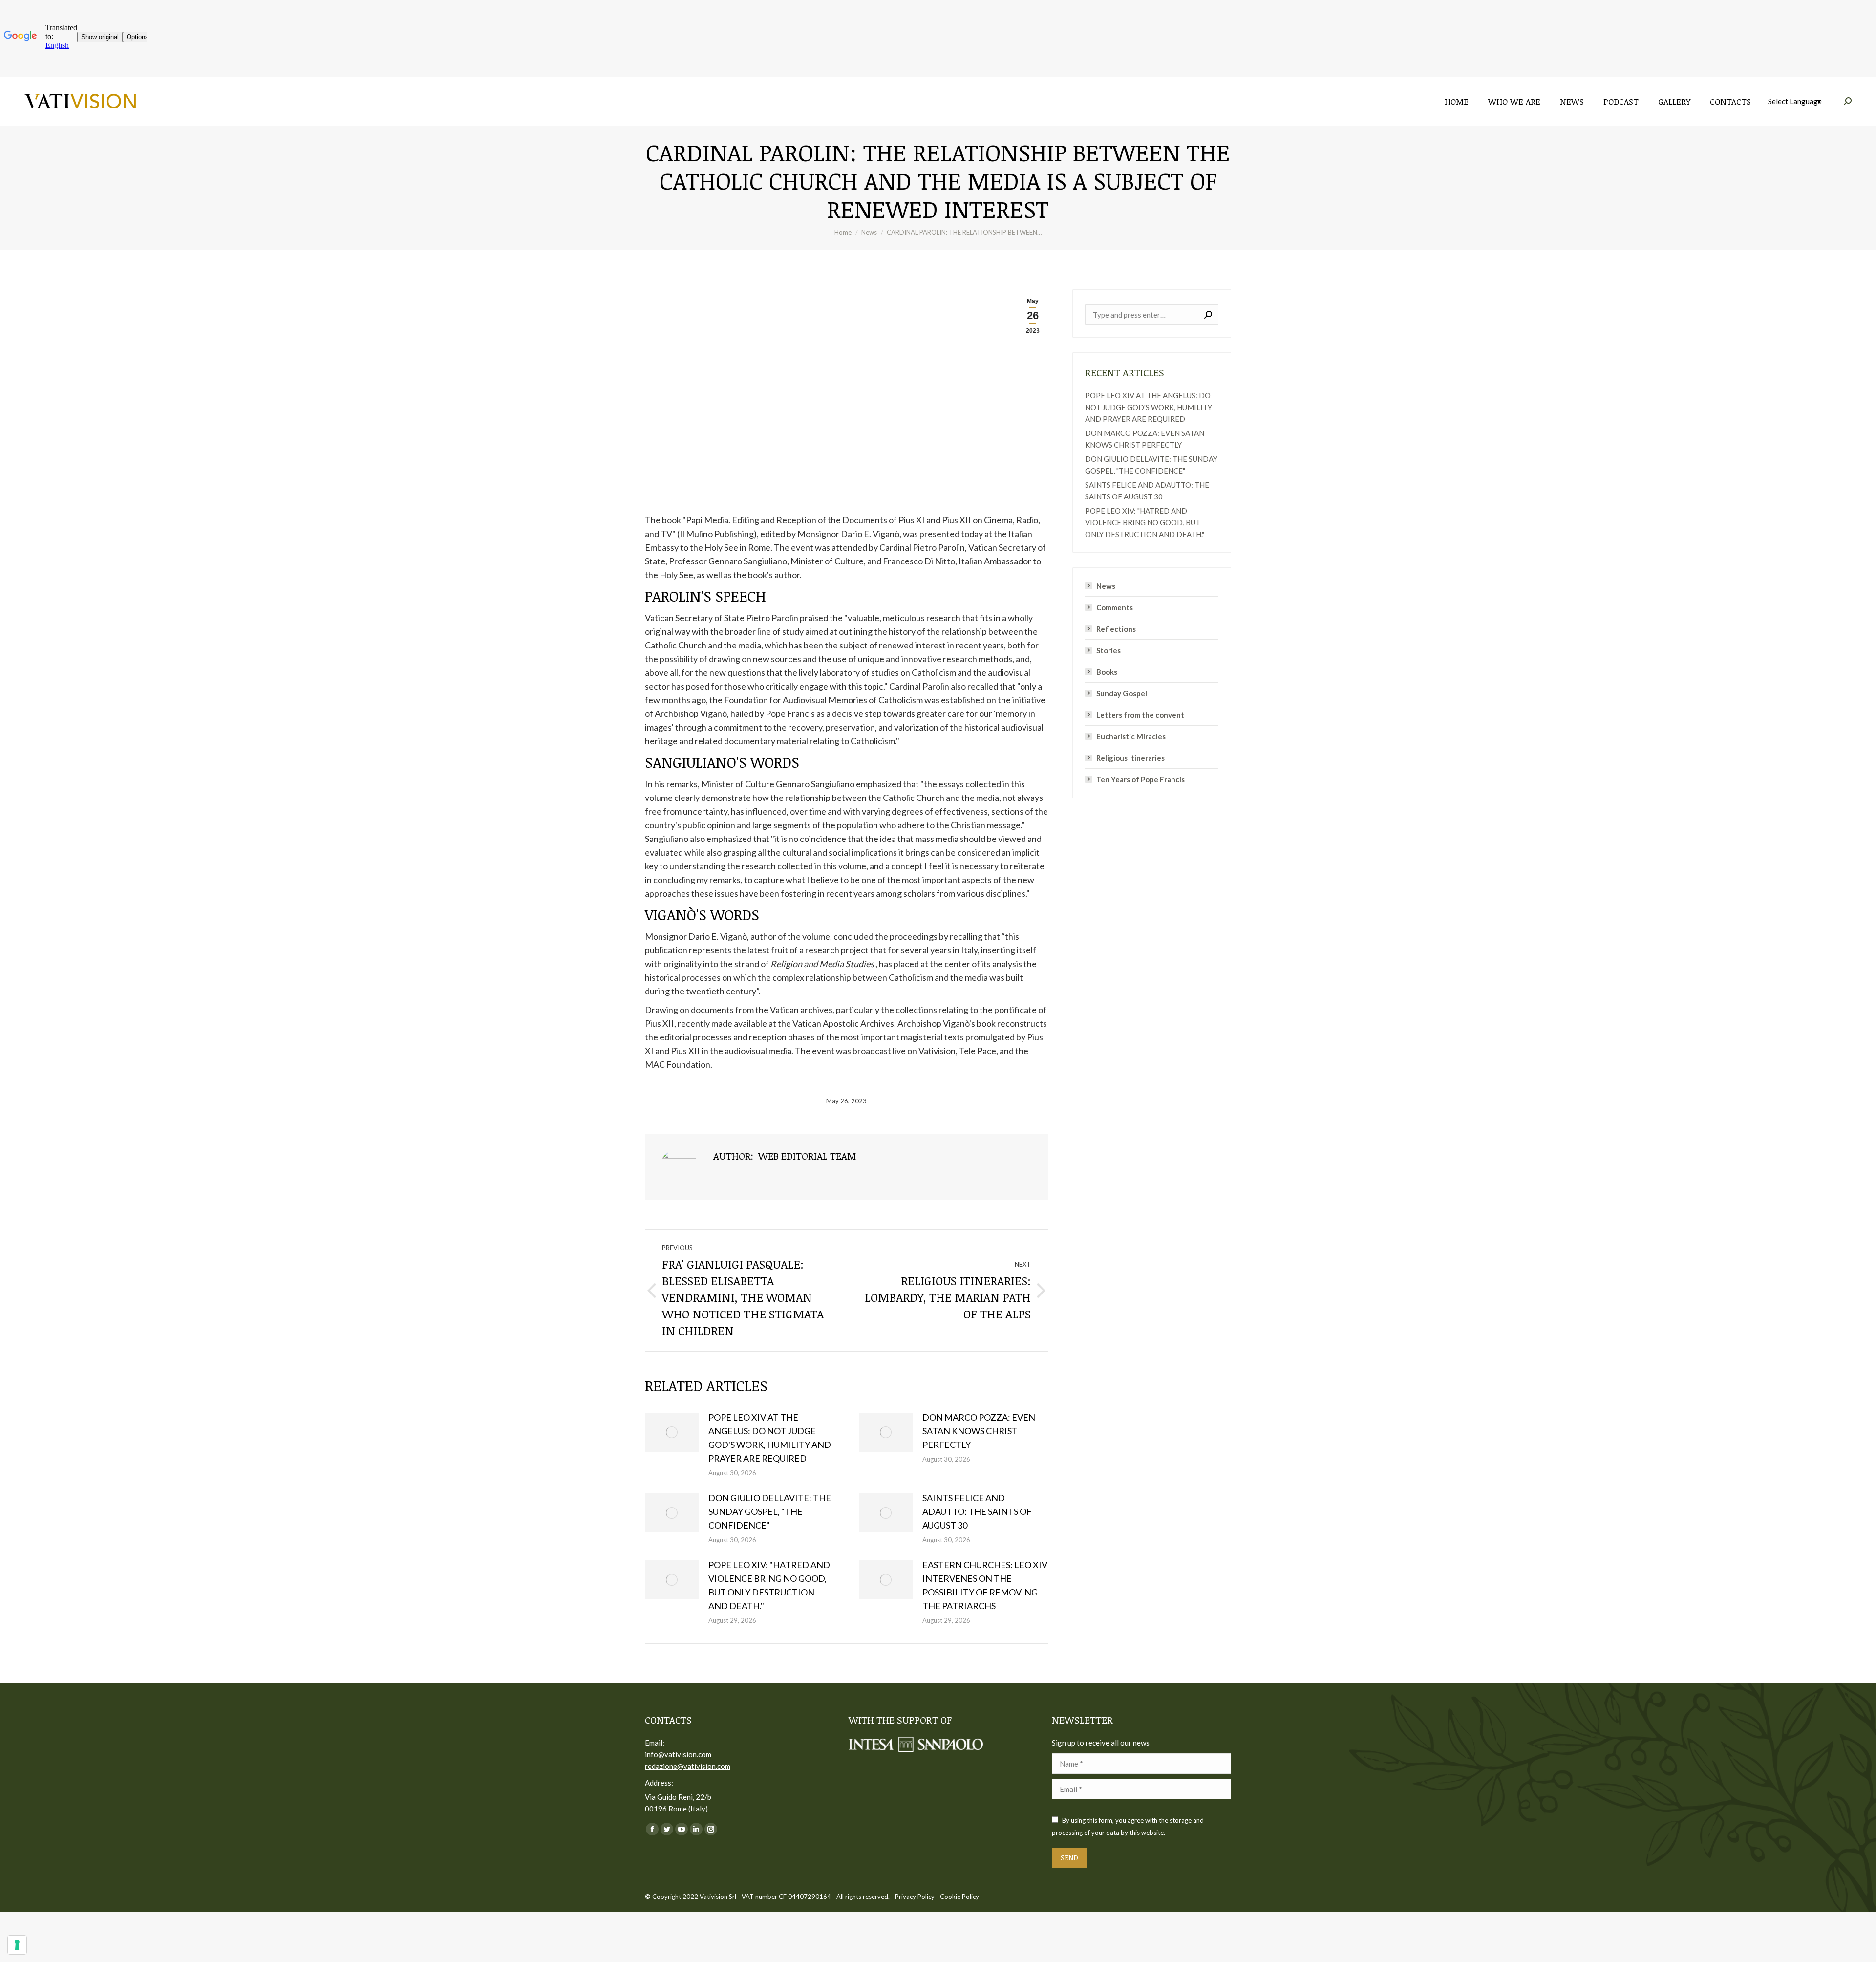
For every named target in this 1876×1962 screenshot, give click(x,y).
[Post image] (672, 1432)
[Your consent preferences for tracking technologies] (17, 1945)
